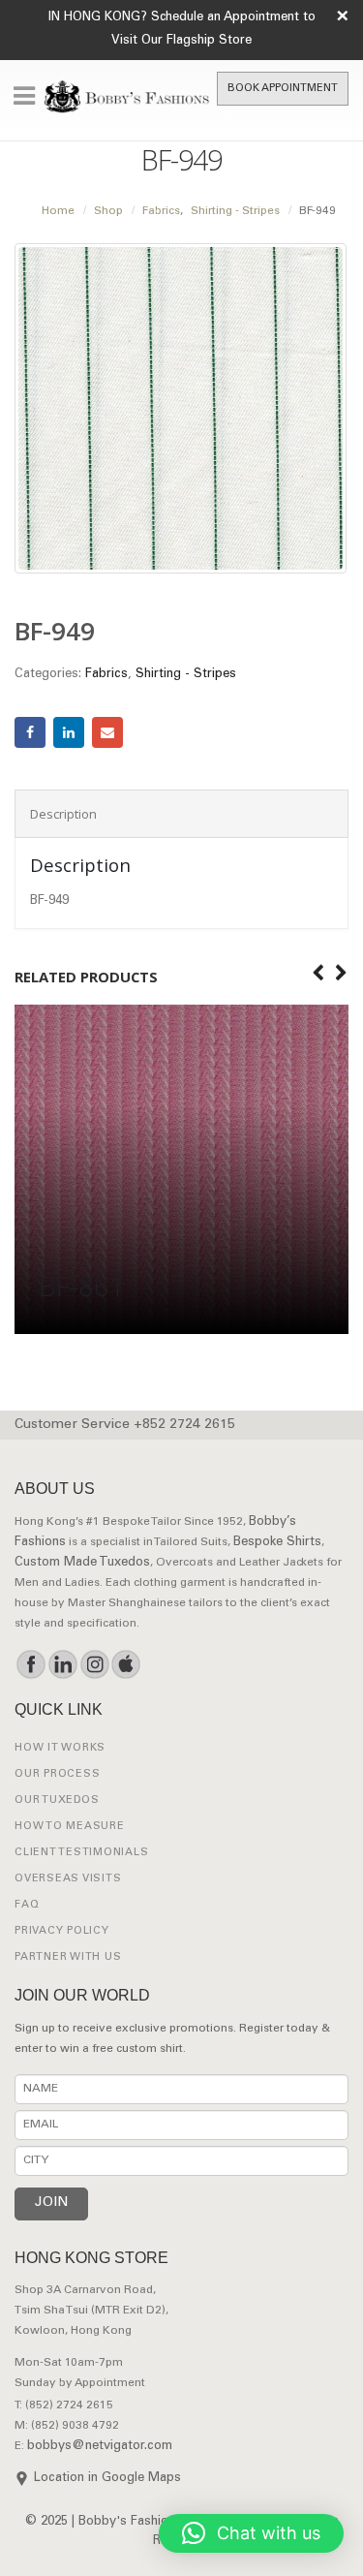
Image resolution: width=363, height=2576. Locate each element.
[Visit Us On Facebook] (30, 1664)
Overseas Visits (68, 1879)
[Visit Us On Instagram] (94, 1664)
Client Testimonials (81, 1853)
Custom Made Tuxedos (82, 1563)
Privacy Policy (62, 1931)
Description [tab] (63, 814)
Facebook (30, 732)
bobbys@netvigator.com (100, 2447)
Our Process (57, 1774)
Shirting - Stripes (186, 675)
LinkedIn (69, 732)
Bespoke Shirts (277, 1543)
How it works (60, 1748)
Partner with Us (68, 1957)
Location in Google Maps (107, 2479)
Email (107, 732)
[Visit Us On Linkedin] (62, 1664)
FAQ (27, 1905)
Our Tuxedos (57, 1800)
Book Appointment (283, 89)
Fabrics (106, 675)
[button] (251, 2533)
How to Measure (70, 1827)
